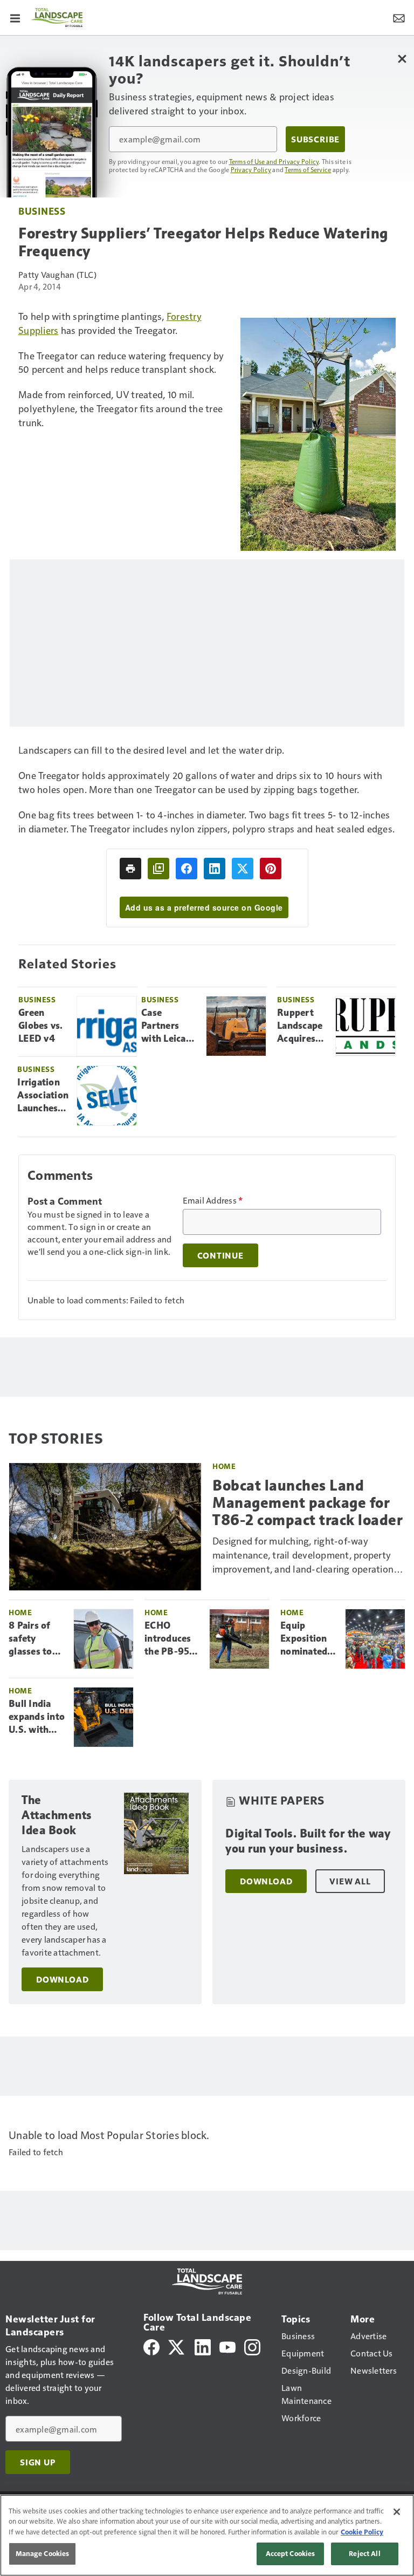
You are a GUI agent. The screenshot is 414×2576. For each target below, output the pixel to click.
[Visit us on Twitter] (177, 2346)
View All (350, 1881)
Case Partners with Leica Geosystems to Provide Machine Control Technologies (170, 1026)
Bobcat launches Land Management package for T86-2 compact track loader (308, 1503)
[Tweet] (243, 869)
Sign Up (38, 2462)
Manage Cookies (43, 2553)
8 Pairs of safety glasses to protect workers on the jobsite (33, 1639)
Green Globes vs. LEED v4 (41, 1026)
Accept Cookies (291, 2553)
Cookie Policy (362, 2532)
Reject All (364, 2553)
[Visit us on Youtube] (227, 2346)
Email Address (213, 1200)
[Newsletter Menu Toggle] (399, 17)
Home (224, 1466)
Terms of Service (308, 169)
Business (42, 211)
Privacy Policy (251, 169)
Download (62, 1979)
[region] (207, 2535)
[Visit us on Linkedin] (203, 2346)
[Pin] (271, 869)
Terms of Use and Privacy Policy (274, 161)
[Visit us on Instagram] (252, 2346)
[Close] (397, 2512)
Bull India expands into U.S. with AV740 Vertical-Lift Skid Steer (37, 1717)
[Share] (187, 869)
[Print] (130, 869)
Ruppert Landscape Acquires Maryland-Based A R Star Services (300, 1026)
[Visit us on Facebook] (151, 2346)
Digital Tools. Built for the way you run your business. (308, 1841)
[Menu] (15, 17)
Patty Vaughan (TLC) (57, 274)
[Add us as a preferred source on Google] (158, 869)
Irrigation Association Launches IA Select (43, 1096)
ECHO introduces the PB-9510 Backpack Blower (172, 1639)
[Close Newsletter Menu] (402, 59)
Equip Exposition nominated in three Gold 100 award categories (304, 1639)
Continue (220, 1255)
